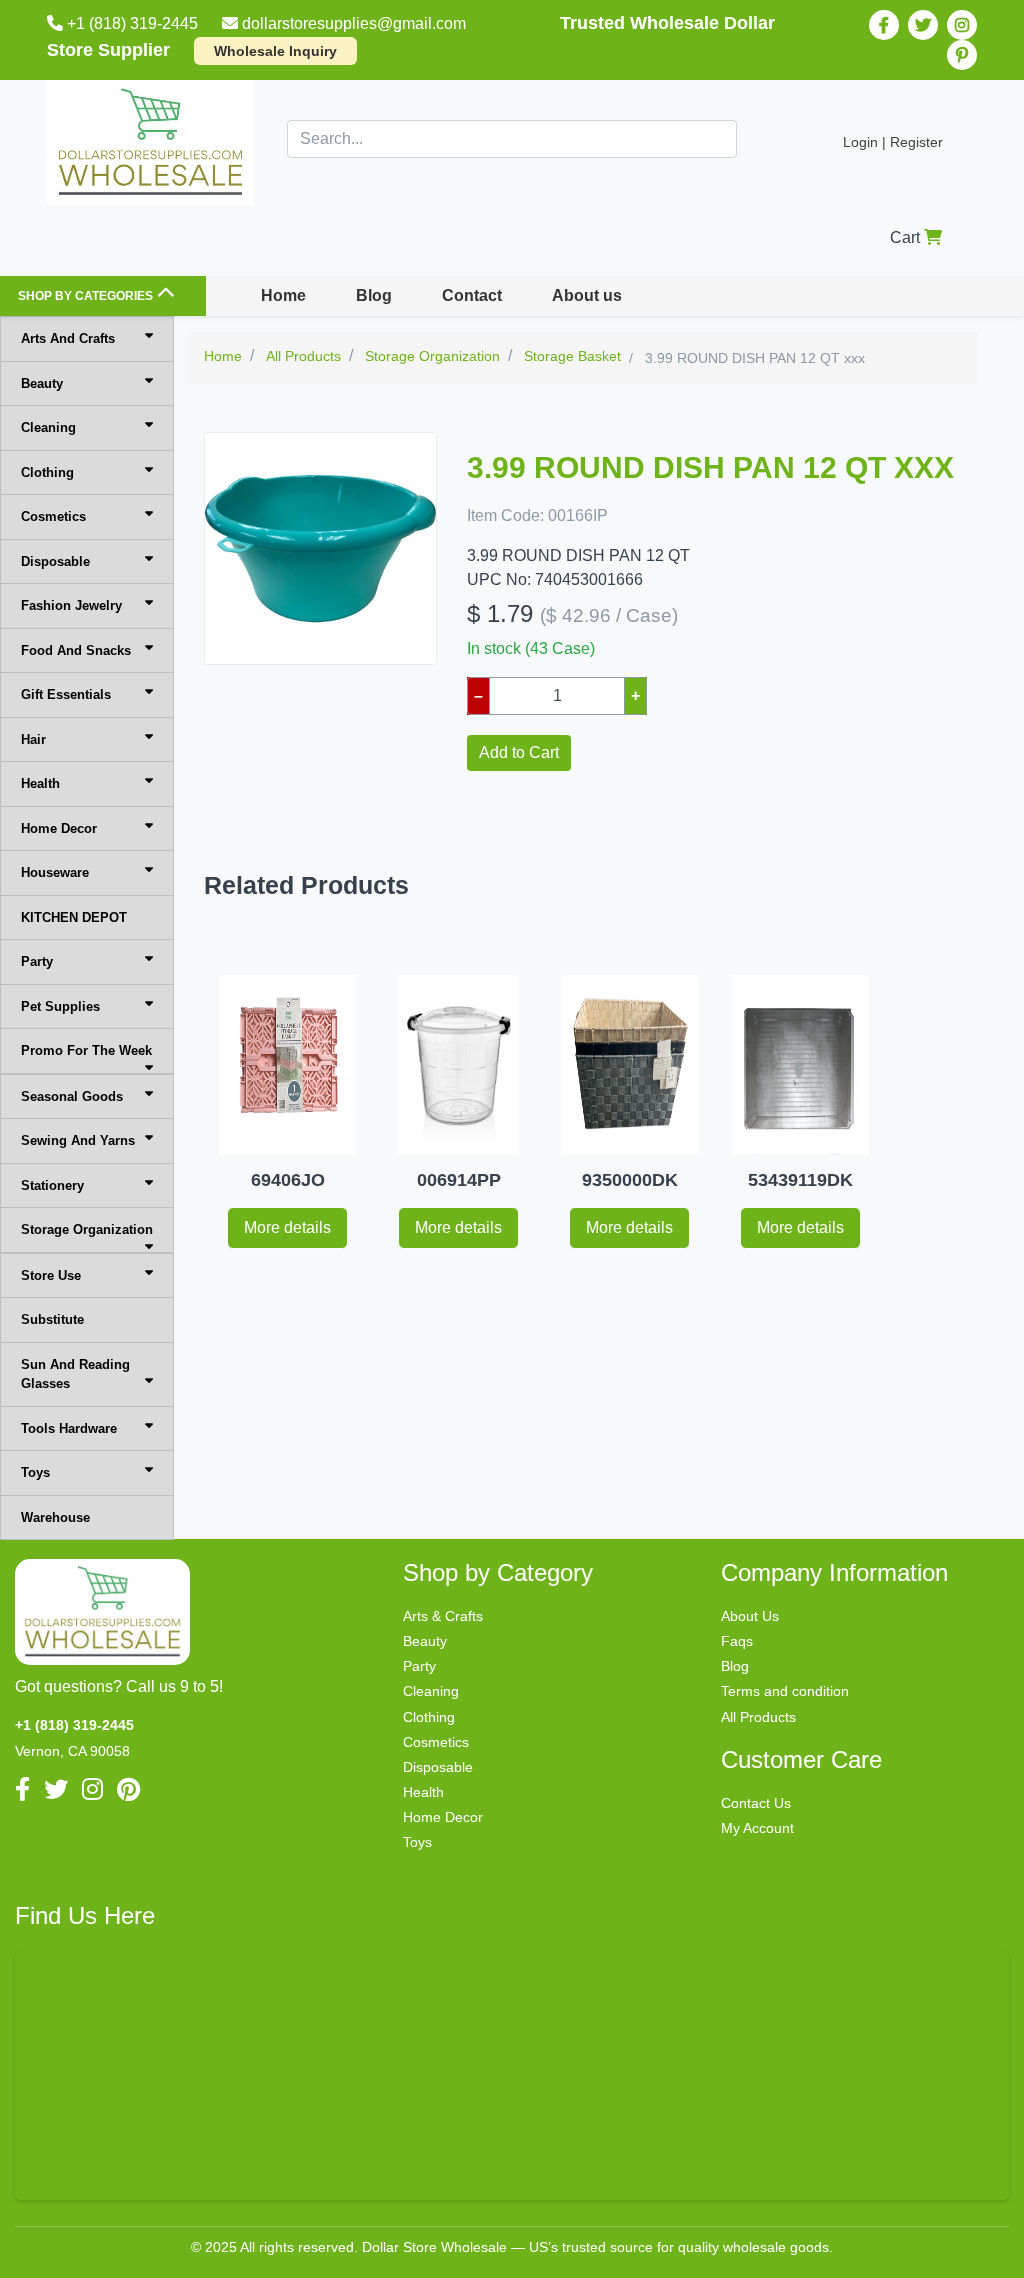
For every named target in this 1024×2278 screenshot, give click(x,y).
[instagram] (962, 25)
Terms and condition (785, 1691)
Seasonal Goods (72, 1096)
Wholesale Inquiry (275, 51)
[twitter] (923, 25)
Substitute (52, 1319)
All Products (758, 1717)
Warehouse (55, 1517)
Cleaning (48, 427)
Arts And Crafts (68, 338)
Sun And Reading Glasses (75, 1374)
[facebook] (884, 25)
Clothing (47, 472)
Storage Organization (87, 1229)
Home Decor (59, 828)
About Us (750, 1616)
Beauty (42, 383)
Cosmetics (53, 516)
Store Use (51, 1275)
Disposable (55, 561)
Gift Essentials (66, 694)
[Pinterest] (962, 55)
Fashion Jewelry (71, 605)
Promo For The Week (86, 1050)
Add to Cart (519, 752)
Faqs (737, 1641)
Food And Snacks (76, 650)
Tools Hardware (69, 1428)
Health (40, 783)
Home (283, 295)
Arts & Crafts (443, 1616)
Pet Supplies (60, 1006)
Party (37, 961)
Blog (374, 295)
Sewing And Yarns (78, 1140)
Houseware (55, 872)
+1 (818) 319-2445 (132, 23)
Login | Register (893, 142)
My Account (757, 1828)
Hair (33, 739)
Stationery (52, 1185)
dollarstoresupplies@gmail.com (354, 23)
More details (287, 1227)
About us (587, 295)
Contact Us (756, 1803)
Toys (35, 1472)
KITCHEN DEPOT (74, 917)
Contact (472, 295)
